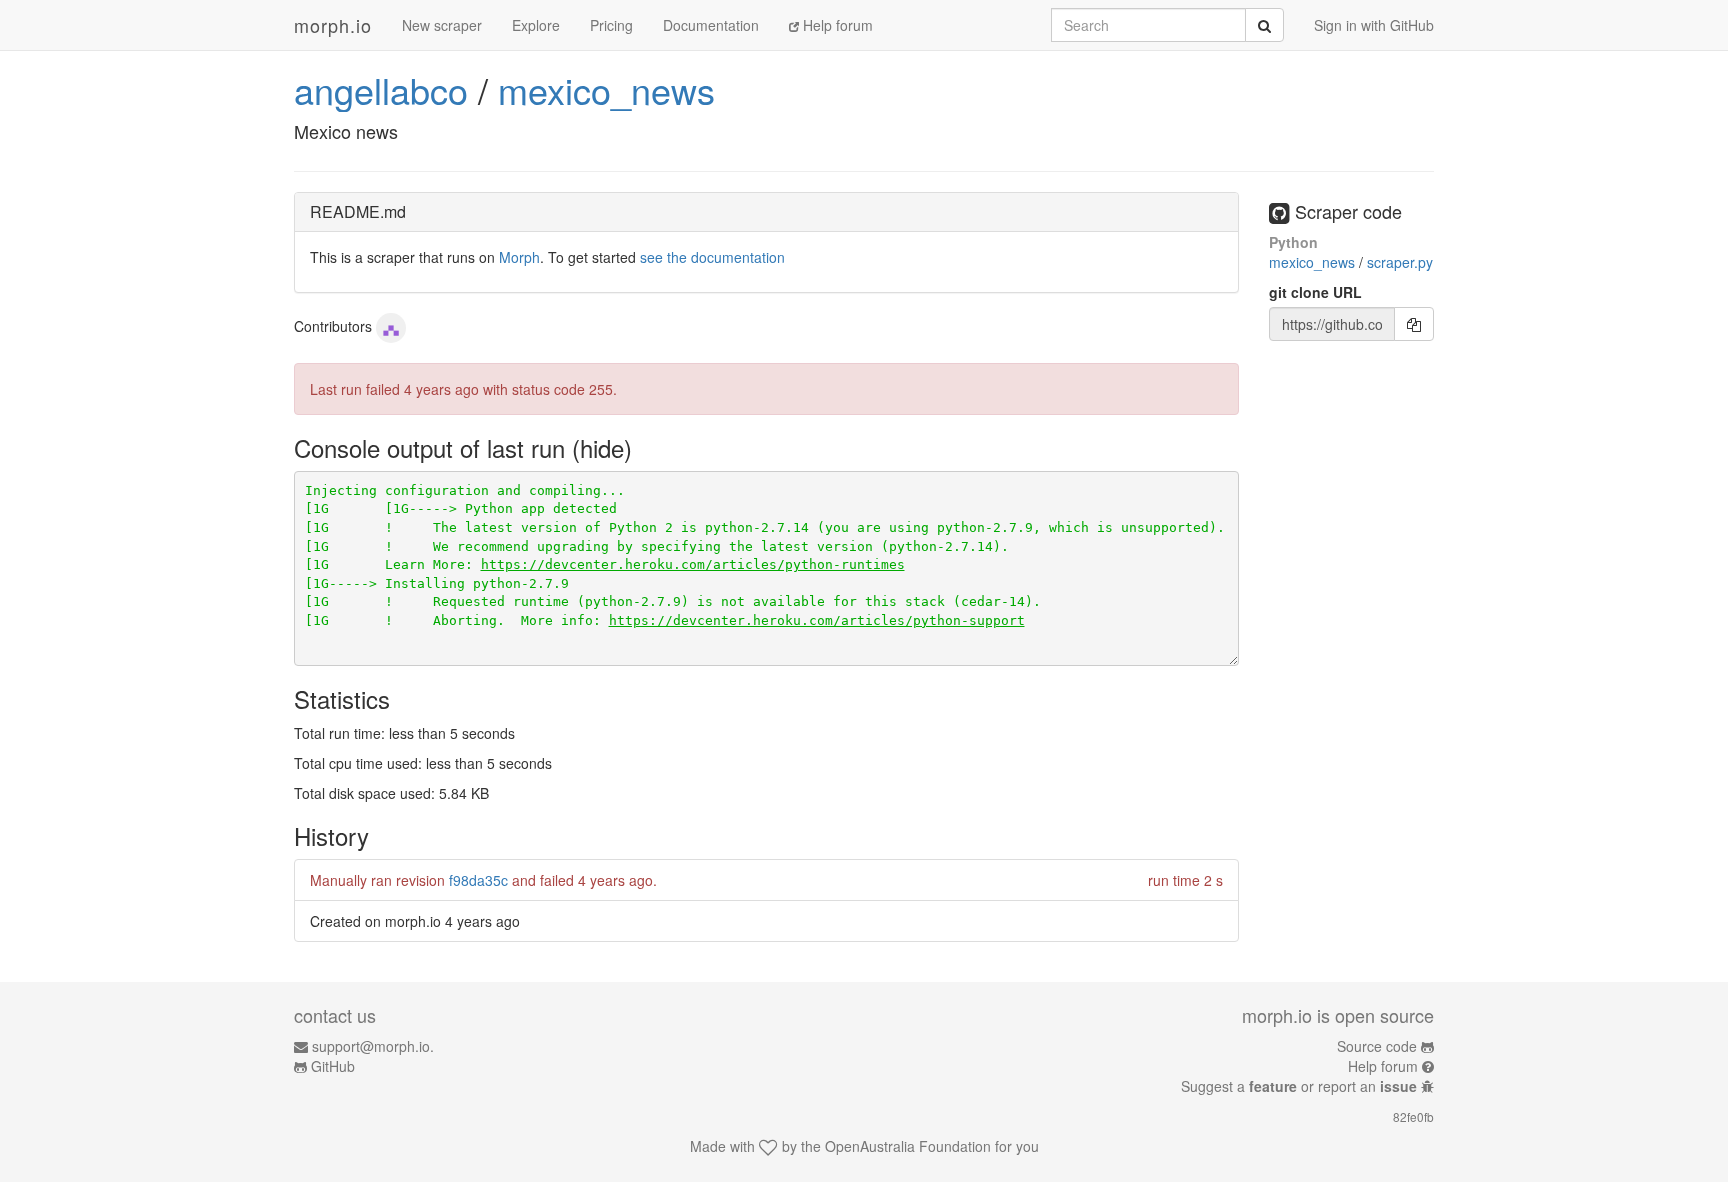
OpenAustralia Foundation (908, 1146)
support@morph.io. (373, 1046)
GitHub (333, 1066)
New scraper (442, 25)
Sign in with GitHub (1374, 25)
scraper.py (1400, 262)
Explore (536, 25)
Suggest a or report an (1299, 1086)
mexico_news (606, 89)
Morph (519, 257)
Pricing (611, 25)
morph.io (333, 25)
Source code (1377, 1046)
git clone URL (1315, 292)
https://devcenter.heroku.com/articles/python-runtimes (693, 564)
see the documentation (712, 257)
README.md (358, 211)
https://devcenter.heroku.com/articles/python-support (817, 620)
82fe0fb (1413, 1116)
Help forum (836, 25)
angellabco (381, 89)
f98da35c (478, 880)
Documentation (711, 25)
